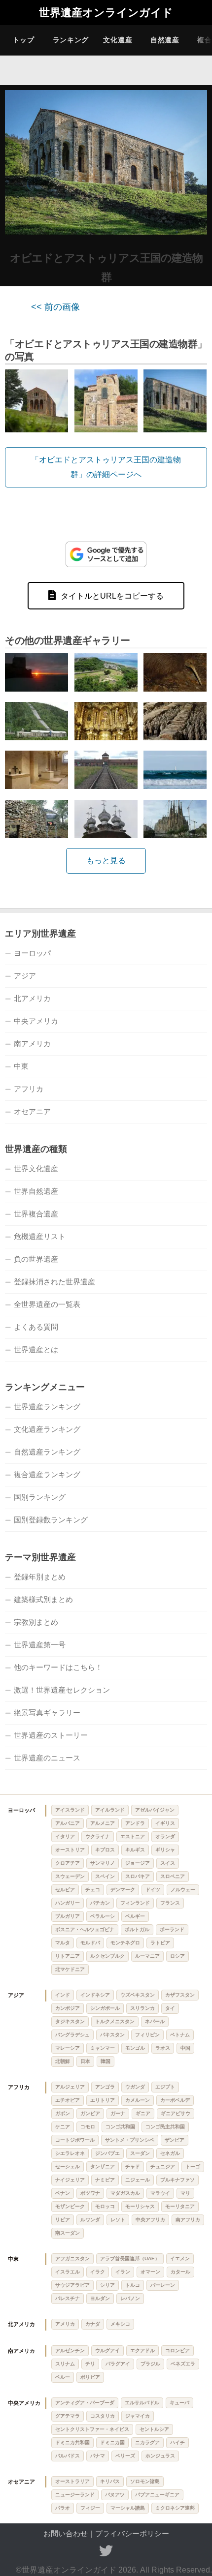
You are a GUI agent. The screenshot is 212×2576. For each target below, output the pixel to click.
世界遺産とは (36, 1349)
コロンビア (177, 2350)
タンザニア (103, 2167)
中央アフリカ (150, 2220)
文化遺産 (118, 40)
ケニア (63, 2127)
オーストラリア (72, 2481)
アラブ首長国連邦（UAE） (130, 2258)
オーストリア (70, 1850)
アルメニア (103, 1823)
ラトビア (160, 1943)
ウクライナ (98, 1836)
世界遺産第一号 (40, 1645)
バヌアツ (115, 2495)
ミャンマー (103, 2048)
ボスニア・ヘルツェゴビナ (85, 1929)
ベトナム (180, 2035)
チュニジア (163, 2167)
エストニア (133, 1836)
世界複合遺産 (36, 1214)
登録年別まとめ (40, 1577)
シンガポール (105, 2008)
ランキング (71, 40)
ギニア (143, 2113)
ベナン (63, 2193)
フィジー (90, 2508)
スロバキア (138, 1876)
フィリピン (147, 2035)
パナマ (98, 2456)
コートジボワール (75, 2140)
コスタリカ (103, 2416)
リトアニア (68, 1956)
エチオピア (68, 2100)
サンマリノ (103, 1863)
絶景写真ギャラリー (47, 1712)
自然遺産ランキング (47, 1452)
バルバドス (68, 2456)
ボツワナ (90, 2193)
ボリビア (90, 2377)
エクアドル (142, 2350)
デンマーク (123, 1890)
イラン (123, 2272)
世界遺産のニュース (47, 1758)
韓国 (106, 2061)
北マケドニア (70, 1969)
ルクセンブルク (107, 1956)
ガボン (63, 2113)
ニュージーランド (75, 2495)
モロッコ (105, 2206)
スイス (168, 1863)
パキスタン (112, 2035)
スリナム (65, 2364)
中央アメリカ (36, 1021)
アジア (25, 976)
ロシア (177, 1956)
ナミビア (105, 2180)
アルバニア (68, 1823)
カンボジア (68, 2008)
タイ (170, 2008)
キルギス (135, 1850)
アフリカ (29, 1089)
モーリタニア (180, 2206)
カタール (180, 2272)
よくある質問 (36, 1327)
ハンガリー (68, 1903)
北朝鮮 (63, 2061)
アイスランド (70, 1810)
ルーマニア (147, 1956)
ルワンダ (90, 2220)
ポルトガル (137, 1929)
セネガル (170, 2153)
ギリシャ (165, 1850)
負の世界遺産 (36, 1259)
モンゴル (135, 2048)
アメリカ (65, 2324)
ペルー (63, 2377)
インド (63, 1995)
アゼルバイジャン (155, 1810)
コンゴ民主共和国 (165, 2127)
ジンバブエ (107, 2153)
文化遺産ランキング (47, 1429)
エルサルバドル (142, 2403)
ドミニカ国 (112, 2442)
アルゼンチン (70, 2350)
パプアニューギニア (157, 2495)
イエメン (180, 2258)
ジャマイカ (138, 2416)
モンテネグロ (125, 1943)
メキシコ (120, 2324)
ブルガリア (68, 1916)
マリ (185, 2193)
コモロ (88, 2127)
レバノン (130, 2298)
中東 (21, 1066)
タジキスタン (70, 2021)
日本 (85, 2061)
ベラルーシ (103, 1916)
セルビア (65, 1890)
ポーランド (172, 1929)
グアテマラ (68, 2416)
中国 (185, 2048)
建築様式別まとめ (43, 1599)
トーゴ (193, 2167)
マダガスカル (125, 2193)
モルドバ (90, 1943)
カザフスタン (180, 1995)
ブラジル (150, 2364)
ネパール (155, 2021)
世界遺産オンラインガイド (106, 13)
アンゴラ (105, 2087)
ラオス (163, 2048)
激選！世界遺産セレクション (62, 1690)
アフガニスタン (72, 2258)
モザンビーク (70, 2206)
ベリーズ (125, 2456)
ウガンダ (135, 2087)
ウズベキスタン (138, 1995)
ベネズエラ (183, 2364)
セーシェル (68, 2167)
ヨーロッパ (32, 953)
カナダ (93, 2324)
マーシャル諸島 (128, 2508)
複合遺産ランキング (47, 1474)
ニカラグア (147, 2442)
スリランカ (142, 2008)
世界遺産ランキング (47, 1407)
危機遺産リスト (40, 1236)
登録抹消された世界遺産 (54, 1282)
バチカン (100, 1903)
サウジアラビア (72, 2285)
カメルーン (138, 2100)
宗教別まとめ (36, 1622)
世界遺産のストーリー (51, 1735)
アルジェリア (70, 2087)
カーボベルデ (175, 2100)
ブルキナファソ (177, 2180)
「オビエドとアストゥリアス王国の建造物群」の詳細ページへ (106, 467)
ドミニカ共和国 (72, 2442)
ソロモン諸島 (145, 2481)
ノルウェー (183, 1890)
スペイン (105, 1876)
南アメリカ (32, 1044)
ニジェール (138, 2180)
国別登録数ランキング (51, 1520)
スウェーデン (70, 1876)
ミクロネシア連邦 (175, 2508)
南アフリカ (188, 2220)
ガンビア (90, 2113)
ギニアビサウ (176, 2113)
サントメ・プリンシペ (130, 2140)
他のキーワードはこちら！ (58, 1667)
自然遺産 (165, 40)
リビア (63, 2220)
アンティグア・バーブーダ (85, 2403)
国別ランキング (40, 1497)
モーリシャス (140, 2206)
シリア (107, 2285)
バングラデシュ (72, 2035)
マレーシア (68, 2048)
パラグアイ (118, 2364)
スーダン (140, 2153)
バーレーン (163, 2285)
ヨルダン (100, 2298)
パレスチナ (68, 2298)
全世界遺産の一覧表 (47, 1304)
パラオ (63, 2508)
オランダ (165, 1836)
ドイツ (153, 1890)
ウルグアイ (107, 2350)
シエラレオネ (70, 2153)
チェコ (93, 1890)
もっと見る (106, 861)
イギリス (165, 1823)
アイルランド (110, 1810)
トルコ (133, 2285)
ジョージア (138, 1863)
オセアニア (32, 1111)
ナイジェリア (70, 2180)
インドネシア (95, 1995)
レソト (118, 2220)
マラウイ (160, 2193)
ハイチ (177, 2442)
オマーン (150, 2272)
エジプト (165, 2087)
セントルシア (154, 2429)
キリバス (110, 2481)
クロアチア (68, 1863)
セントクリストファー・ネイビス (92, 2429)
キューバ (179, 2403)
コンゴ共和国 (120, 2127)
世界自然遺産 (36, 1191)
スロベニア (173, 1876)
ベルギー (135, 1916)
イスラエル (68, 2272)
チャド (133, 2167)
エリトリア (103, 2100)
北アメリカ (32, 998)
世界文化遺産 (36, 1168)
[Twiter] (106, 2551)
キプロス (105, 1850)
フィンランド (135, 1903)
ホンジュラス (160, 2456)
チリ (90, 2364)
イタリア (65, 1836)
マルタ (63, 1943)
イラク (98, 2272)
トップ (24, 40)
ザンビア (175, 2140)
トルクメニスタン (115, 2021)
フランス (170, 1903)
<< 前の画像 (55, 307)
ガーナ (118, 2113)
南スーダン (68, 2233)
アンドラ (135, 1823)
